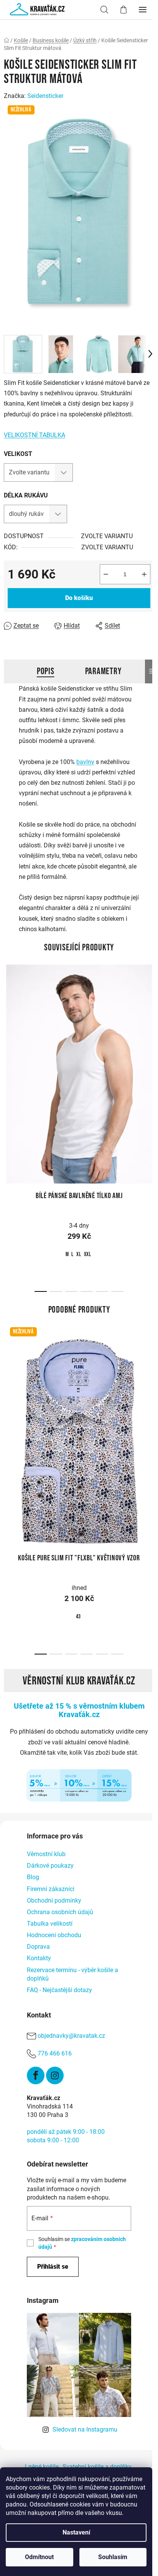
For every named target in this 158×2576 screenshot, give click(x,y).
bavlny (85, 762)
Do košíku (79, 598)
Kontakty (39, 1958)
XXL (88, 1254)
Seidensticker (45, 96)
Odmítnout (39, 2557)
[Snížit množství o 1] (106, 574)
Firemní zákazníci (51, 1889)
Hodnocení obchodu (54, 1935)
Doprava (38, 1947)
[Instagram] (55, 2075)
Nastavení (76, 2532)
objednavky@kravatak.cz (71, 2036)
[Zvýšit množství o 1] (144, 574)
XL (79, 1254)
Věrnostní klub (46, 1854)
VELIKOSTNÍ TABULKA (35, 435)
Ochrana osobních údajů (60, 1912)
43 (79, 1617)
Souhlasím (113, 2557)
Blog (33, 1877)
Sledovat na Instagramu (85, 2429)
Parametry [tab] (103, 671)
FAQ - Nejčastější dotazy (59, 1990)
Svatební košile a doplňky (97, 2467)
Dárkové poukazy (50, 1866)
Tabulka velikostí (50, 1924)
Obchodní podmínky (54, 1901)
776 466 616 (55, 2053)
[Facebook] (36, 2075)
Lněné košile (42, 2467)
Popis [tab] (46, 671)
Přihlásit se (53, 2267)
